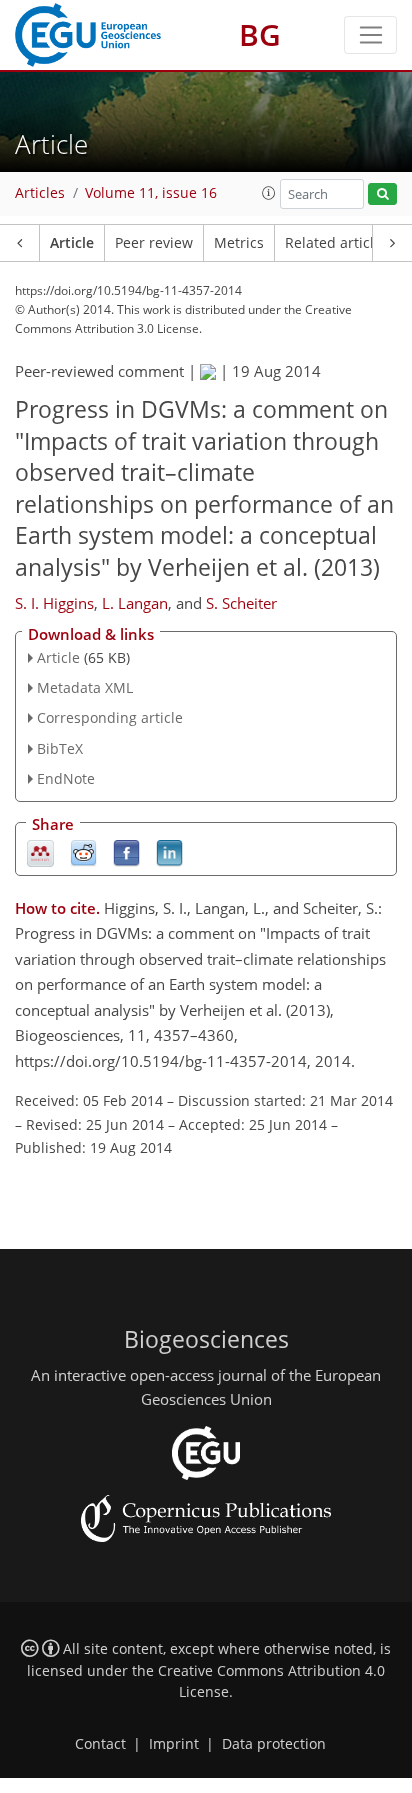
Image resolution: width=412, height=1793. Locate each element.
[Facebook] (126, 851)
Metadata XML (85, 687)
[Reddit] (83, 851)
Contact (100, 1744)
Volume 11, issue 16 (151, 193)
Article (72, 243)
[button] (269, 193)
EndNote (66, 778)
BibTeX (60, 748)
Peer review (154, 243)
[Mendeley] (40, 851)
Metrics (239, 243)
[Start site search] (382, 194)
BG (260, 34)
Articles (40, 193)
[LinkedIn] (169, 851)
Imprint (174, 1744)
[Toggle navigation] (370, 35)
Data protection (274, 1744)
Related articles (337, 243)
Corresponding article (110, 717)
